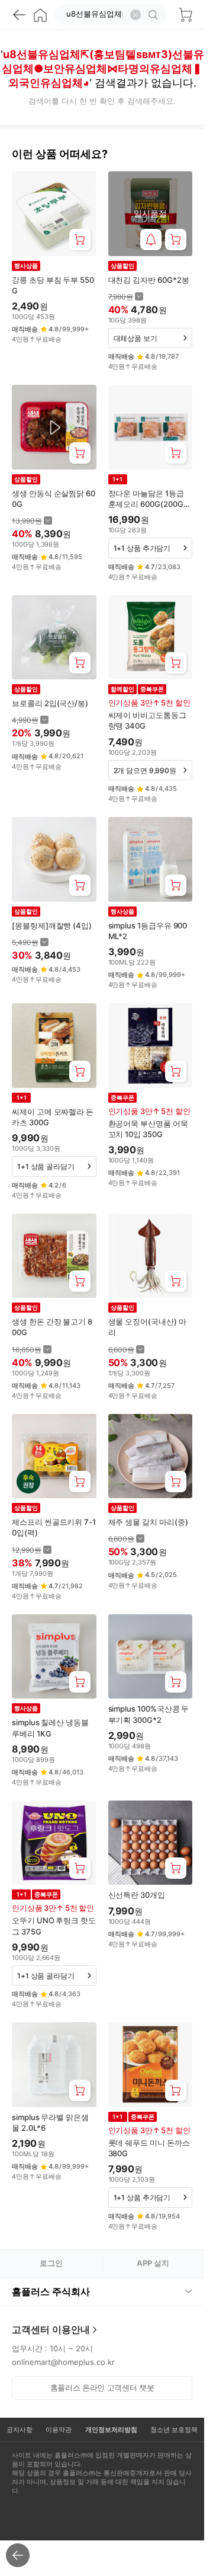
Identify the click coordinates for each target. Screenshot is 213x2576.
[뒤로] (19, 15)
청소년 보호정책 (174, 2430)
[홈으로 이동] (40, 15)
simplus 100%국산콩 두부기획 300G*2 (149, 1714)
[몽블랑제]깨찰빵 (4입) (52, 925)
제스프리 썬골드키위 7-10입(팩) (54, 1527)
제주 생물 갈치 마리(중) (148, 1522)
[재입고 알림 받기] (151, 240)
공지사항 (20, 2430)
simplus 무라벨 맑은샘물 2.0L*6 (50, 2122)
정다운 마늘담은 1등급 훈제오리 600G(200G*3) (148, 499)
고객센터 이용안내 (51, 2329)
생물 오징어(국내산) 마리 (147, 1327)
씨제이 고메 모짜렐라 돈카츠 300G (53, 1117)
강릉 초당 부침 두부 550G (53, 285)
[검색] (155, 15)
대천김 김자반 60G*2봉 (149, 280)
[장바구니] (185, 15)
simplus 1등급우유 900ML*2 (148, 931)
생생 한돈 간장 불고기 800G (52, 1327)
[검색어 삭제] (135, 15)
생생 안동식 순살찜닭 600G (54, 499)
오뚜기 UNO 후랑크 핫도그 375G (54, 1926)
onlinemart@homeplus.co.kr (63, 2362)
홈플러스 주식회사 (51, 2291)
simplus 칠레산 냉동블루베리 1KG (50, 1728)
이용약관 (59, 2430)
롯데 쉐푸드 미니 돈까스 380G (149, 2148)
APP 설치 (153, 2263)
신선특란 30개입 (137, 1895)
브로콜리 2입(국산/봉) (50, 703)
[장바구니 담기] (80, 240)
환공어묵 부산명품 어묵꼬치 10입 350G (148, 1129)
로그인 (51, 2263)
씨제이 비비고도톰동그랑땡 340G (147, 720)
